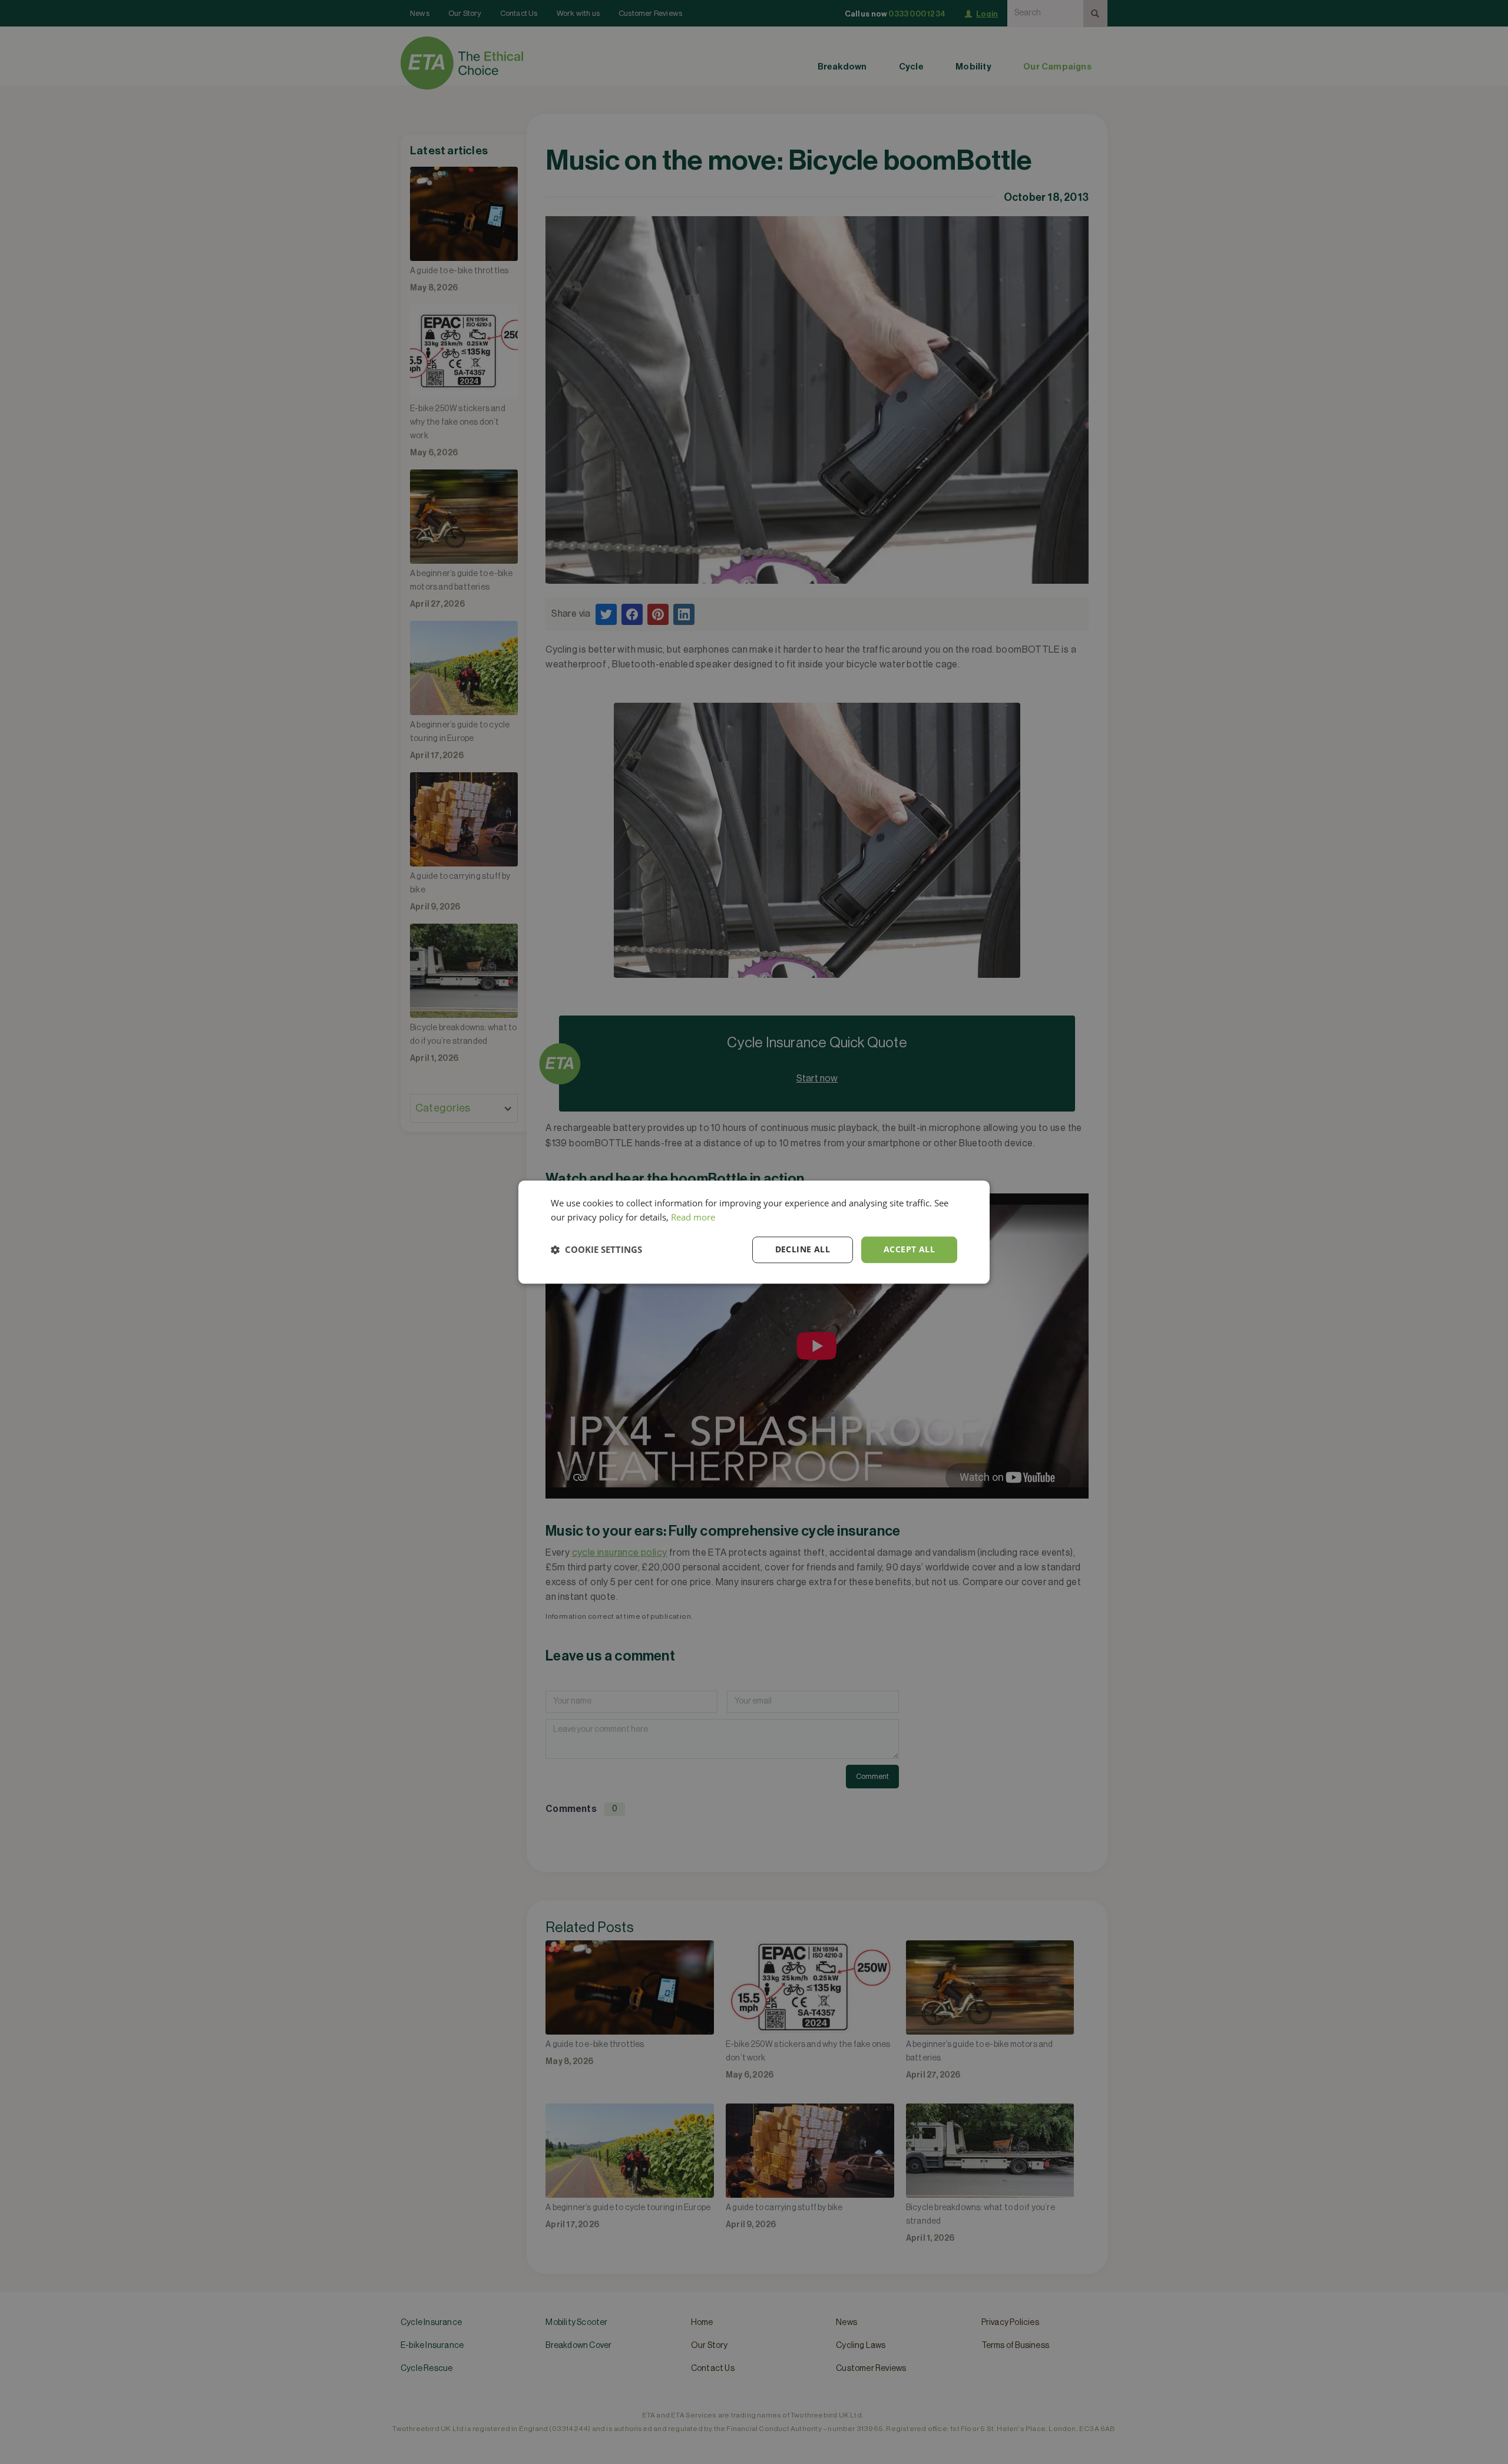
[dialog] (754, 1232)
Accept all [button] (909, 1249)
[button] (596, 1250)
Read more (693, 1218)
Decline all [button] (803, 1249)
